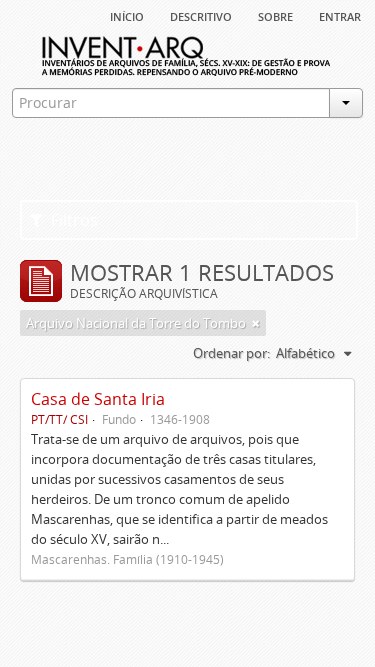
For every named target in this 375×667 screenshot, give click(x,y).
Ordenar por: (231, 353)
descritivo (201, 15)
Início (127, 15)
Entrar (340, 15)
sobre (275, 15)
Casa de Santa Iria (98, 399)
